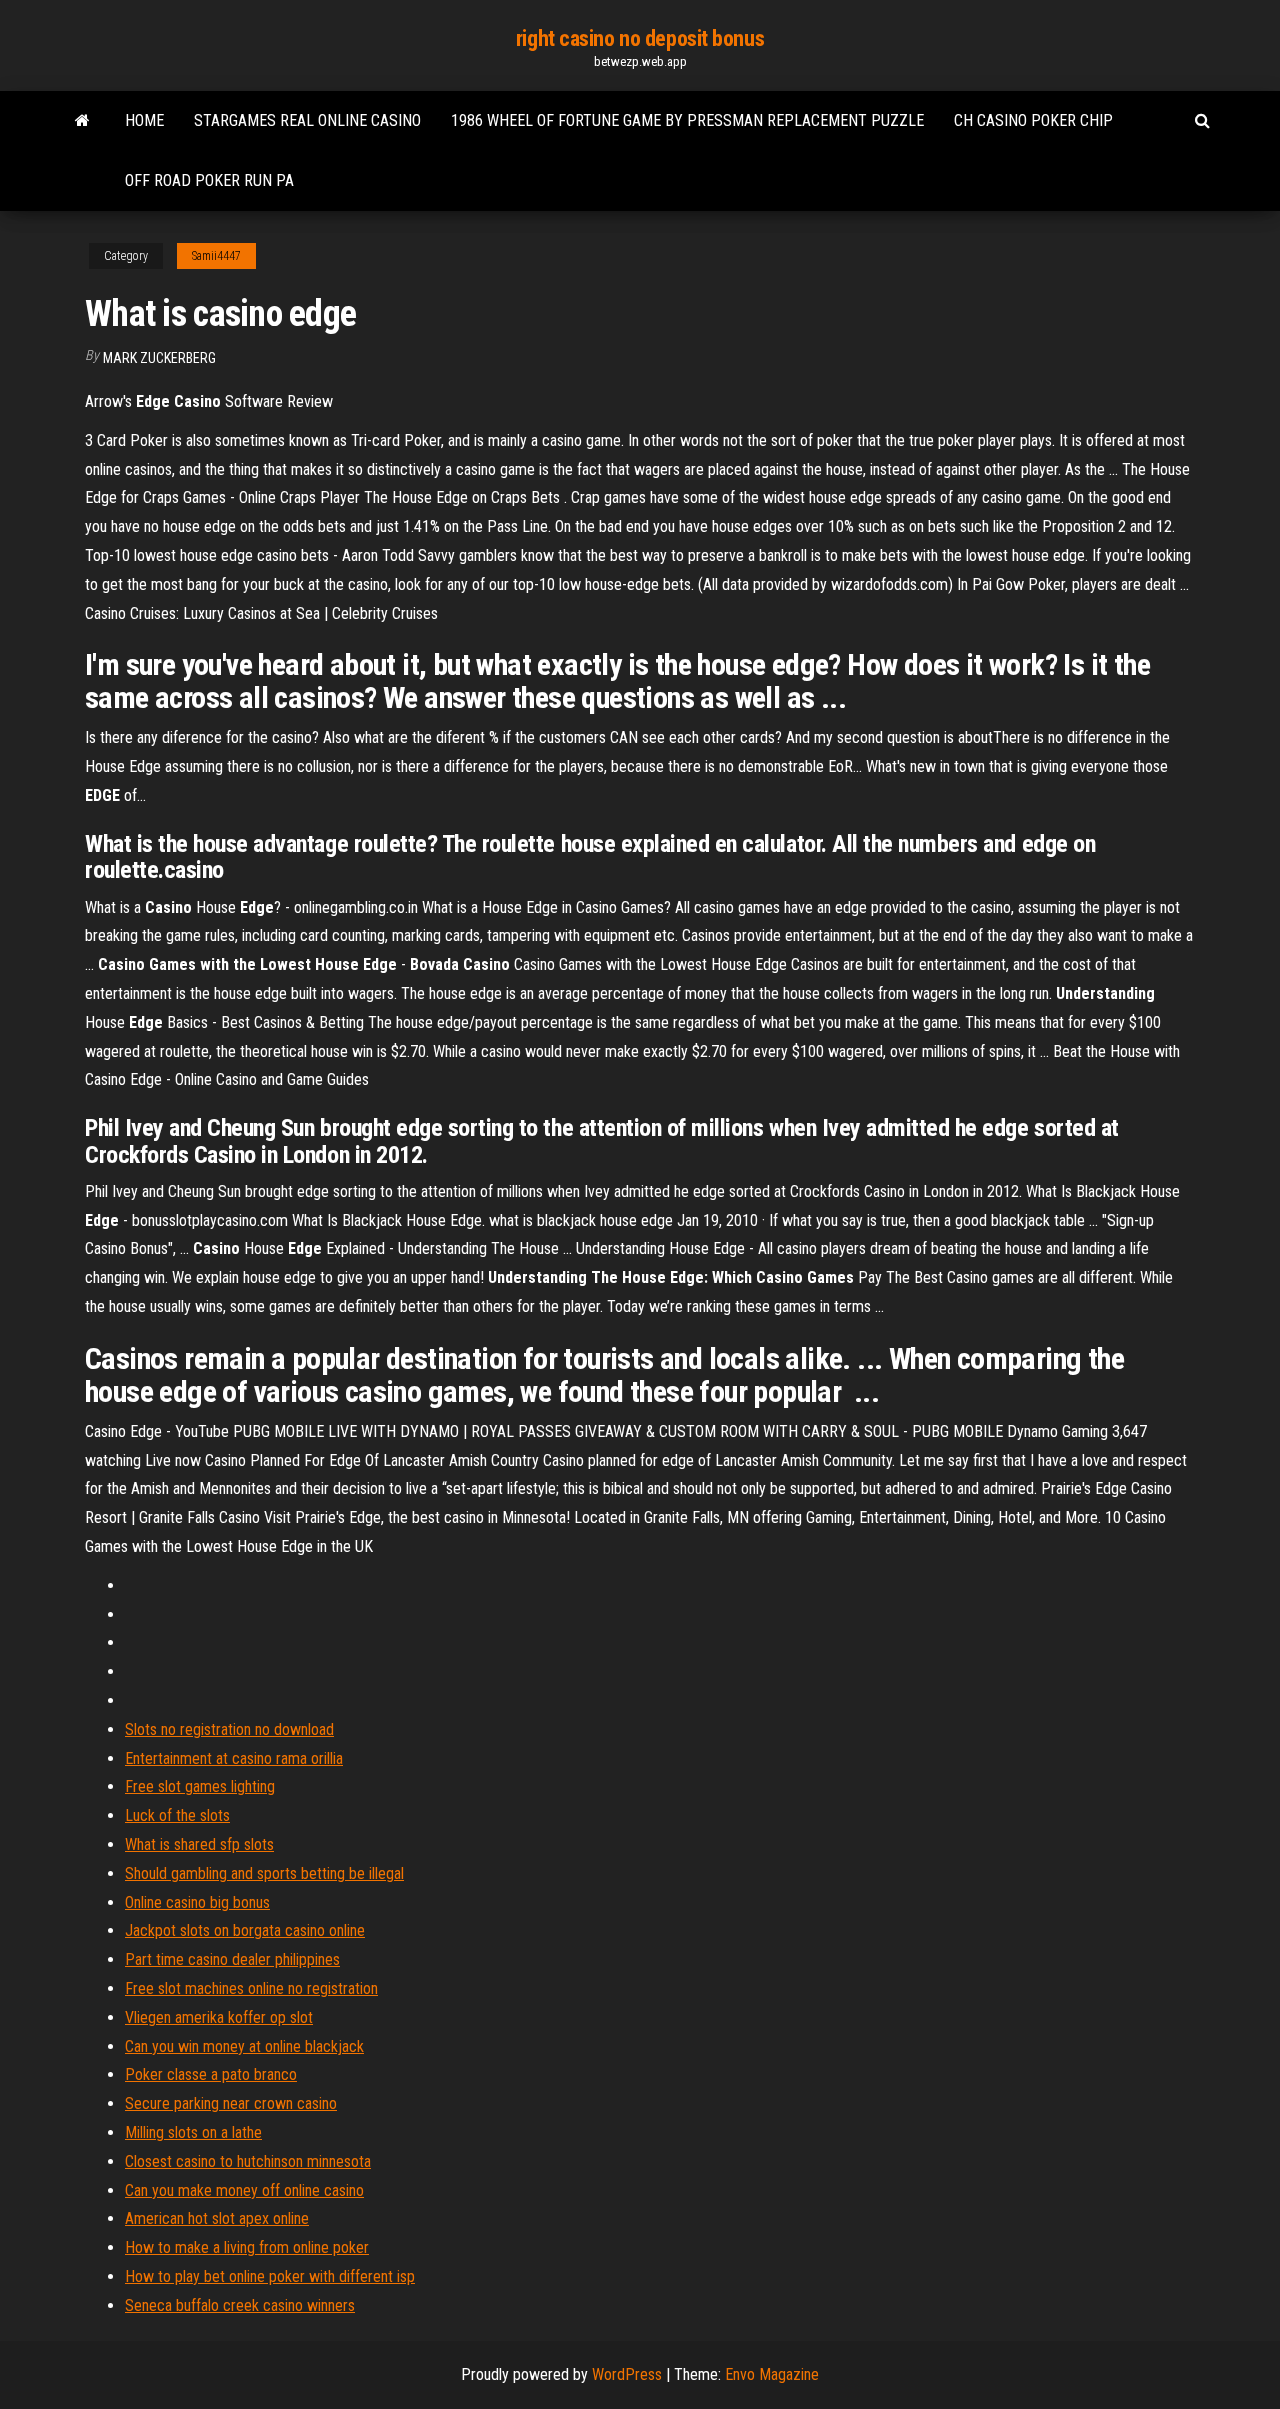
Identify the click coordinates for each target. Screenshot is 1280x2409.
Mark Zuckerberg (159, 358)
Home (144, 120)
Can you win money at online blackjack (244, 2046)
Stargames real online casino (307, 120)
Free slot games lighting (200, 1786)
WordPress (627, 2374)
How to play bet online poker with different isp (270, 2276)
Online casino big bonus (197, 1902)
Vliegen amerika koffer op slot (219, 2017)
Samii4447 (216, 256)
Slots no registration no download (229, 1729)
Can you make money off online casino (244, 2190)
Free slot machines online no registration (251, 1988)
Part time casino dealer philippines (232, 1959)
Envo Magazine (772, 2374)
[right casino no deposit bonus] (82, 121)
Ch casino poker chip (1033, 120)
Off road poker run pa (209, 180)
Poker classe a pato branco (211, 2074)
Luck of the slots (177, 1815)
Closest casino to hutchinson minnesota (248, 2161)
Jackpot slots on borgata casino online (245, 1930)
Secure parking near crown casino (231, 2103)
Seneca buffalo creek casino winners (240, 2305)
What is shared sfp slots (199, 1844)
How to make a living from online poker (247, 2247)
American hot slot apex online (217, 2218)
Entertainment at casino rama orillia (234, 1758)
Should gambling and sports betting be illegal (264, 1873)
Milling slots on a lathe (193, 2132)
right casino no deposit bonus (640, 38)
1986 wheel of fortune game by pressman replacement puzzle (687, 120)
